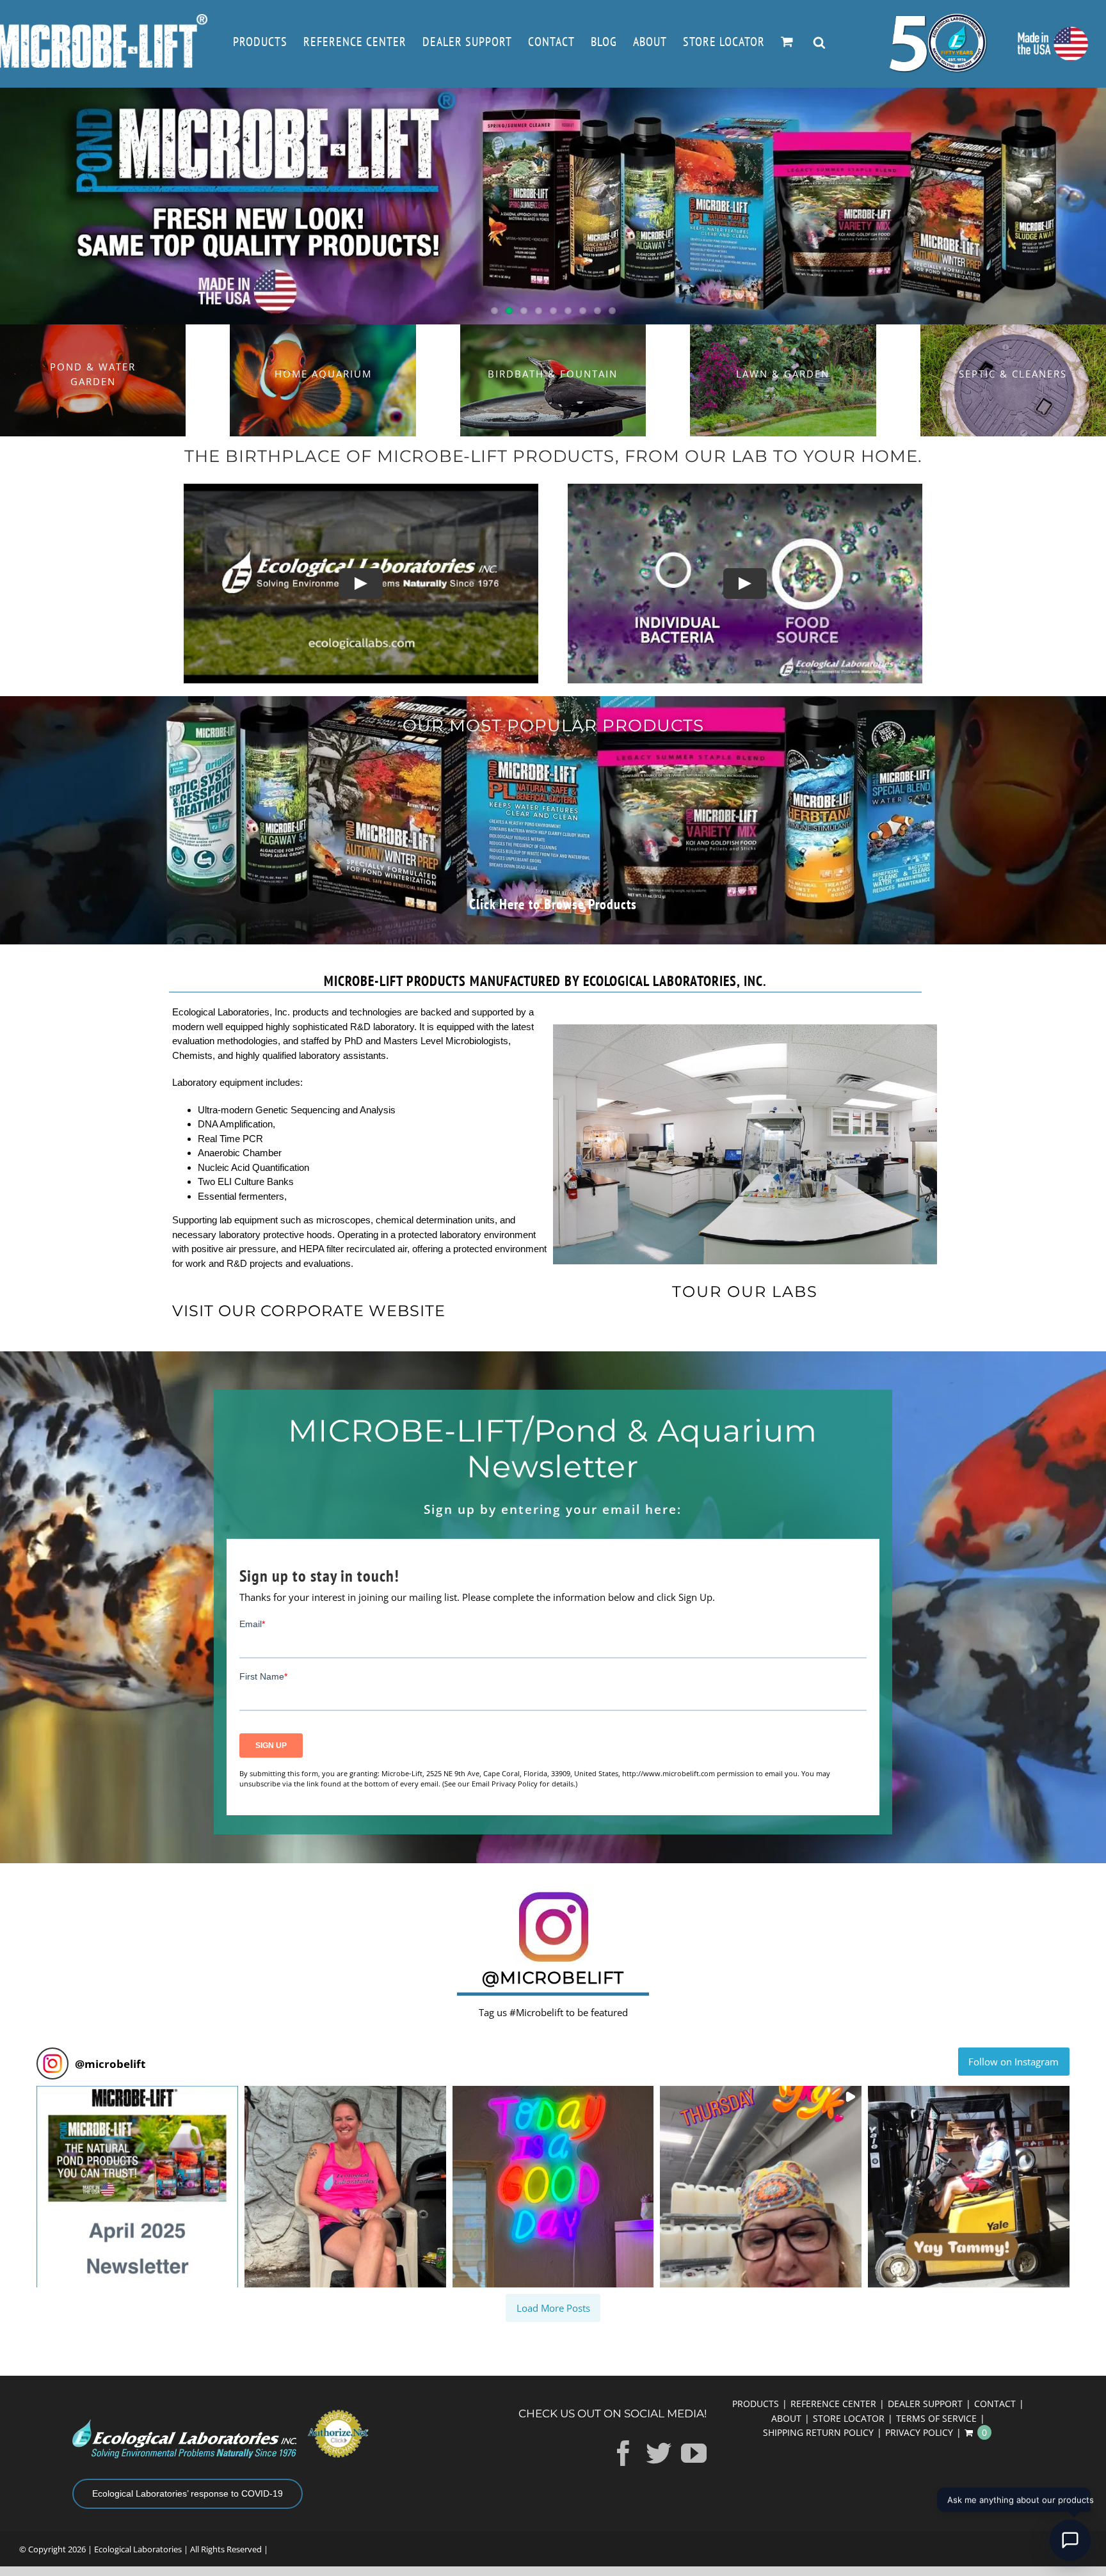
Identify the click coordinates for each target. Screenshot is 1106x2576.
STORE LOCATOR (849, 2418)
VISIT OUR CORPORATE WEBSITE (309, 1311)
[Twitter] (659, 2453)
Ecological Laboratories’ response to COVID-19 (188, 2493)
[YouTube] (694, 2453)
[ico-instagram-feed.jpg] (553, 1893)
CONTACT (995, 2404)
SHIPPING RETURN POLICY (818, 2432)
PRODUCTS (756, 2404)
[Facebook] (623, 2453)
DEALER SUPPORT (925, 2404)
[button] (137, 2187)
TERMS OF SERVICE (936, 2418)
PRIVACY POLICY (919, 2432)
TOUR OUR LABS (745, 1292)
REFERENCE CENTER (833, 2404)
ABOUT (786, 2418)
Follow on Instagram (1014, 2062)
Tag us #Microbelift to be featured (553, 2012)
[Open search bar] (819, 44)
